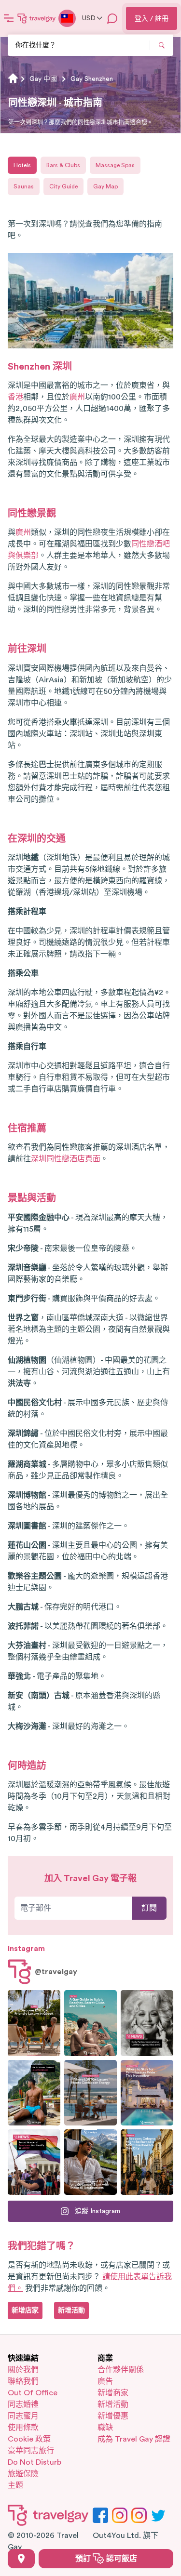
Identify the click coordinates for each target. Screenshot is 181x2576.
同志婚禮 (23, 2404)
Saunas (24, 186)
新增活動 (113, 2404)
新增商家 (113, 2393)
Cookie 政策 (29, 2439)
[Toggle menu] (9, 18)
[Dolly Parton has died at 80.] (147, 2023)
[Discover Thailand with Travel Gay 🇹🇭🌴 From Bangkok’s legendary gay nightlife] (34, 2093)
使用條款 (23, 2428)
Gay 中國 (43, 79)
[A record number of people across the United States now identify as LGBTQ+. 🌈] (34, 2162)
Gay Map (105, 186)
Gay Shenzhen (92, 79)
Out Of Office (33, 2393)
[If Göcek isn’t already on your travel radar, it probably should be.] (34, 2023)
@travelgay (56, 1972)
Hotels (22, 165)
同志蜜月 (23, 2416)
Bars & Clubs (63, 165)
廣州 (77, 397)
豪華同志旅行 (31, 2451)
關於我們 (23, 2370)
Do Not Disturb (35, 2462)
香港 (15, 397)
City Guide (63, 186)
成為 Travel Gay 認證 (134, 2439)
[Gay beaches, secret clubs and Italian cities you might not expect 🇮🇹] (90, 2023)
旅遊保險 (23, 2474)
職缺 (105, 2428)
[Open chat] (112, 18)
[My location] (21, 2559)
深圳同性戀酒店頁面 (66, 1159)
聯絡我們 (23, 2381)
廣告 (105, 2381)
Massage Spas (115, 165)
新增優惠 (113, 2416)
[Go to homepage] (37, 18)
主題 (15, 2485)
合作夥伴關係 (121, 2370)
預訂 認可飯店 (106, 2559)
